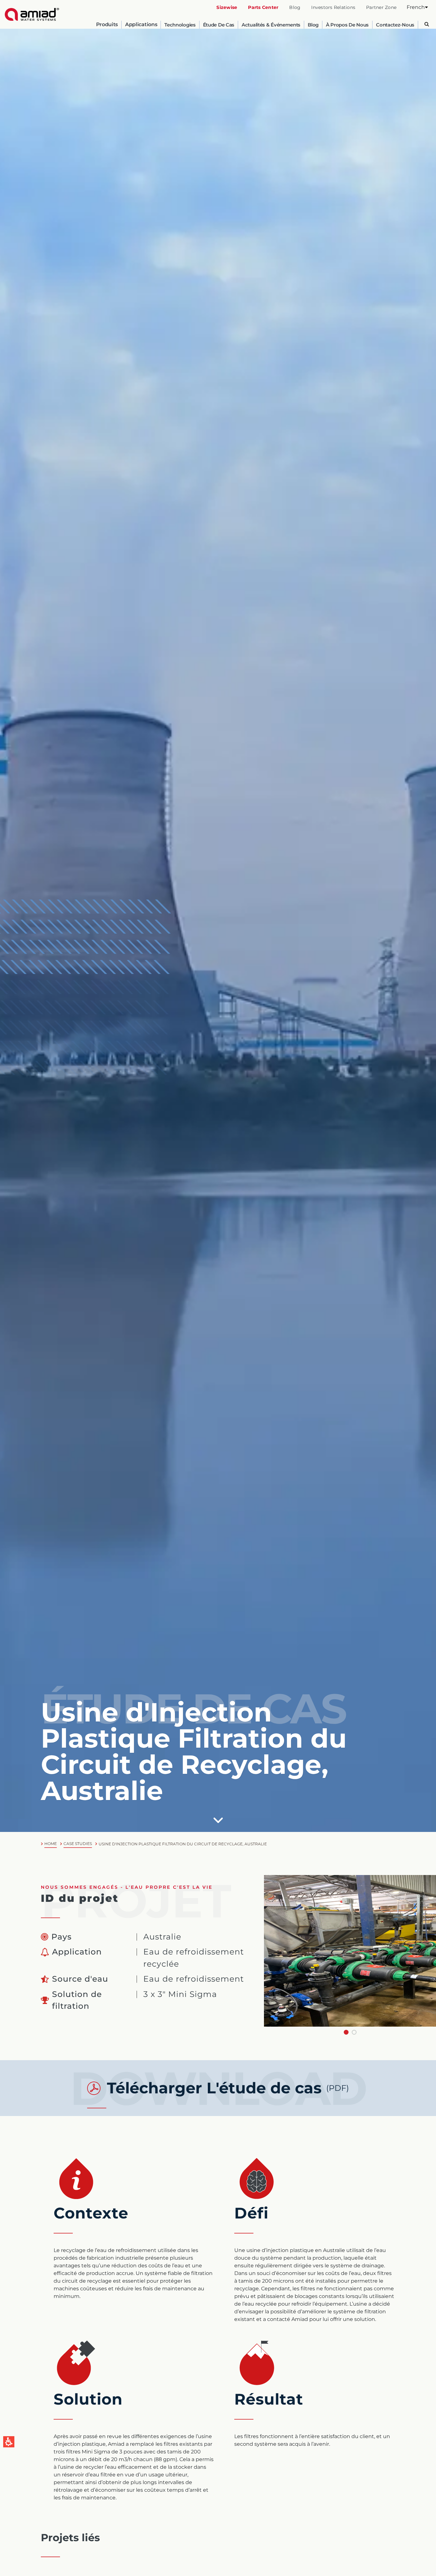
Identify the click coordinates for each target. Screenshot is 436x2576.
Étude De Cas (219, 25)
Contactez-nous (395, 25)
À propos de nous (347, 25)
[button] (417, 7)
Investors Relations (333, 7)
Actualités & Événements (271, 25)
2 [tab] (354, 2032)
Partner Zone (381, 7)
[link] (32, 14)
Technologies (180, 25)
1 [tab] (346, 2032)
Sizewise (227, 7)
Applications (141, 25)
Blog (295, 7)
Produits (107, 25)
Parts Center (263, 7)
